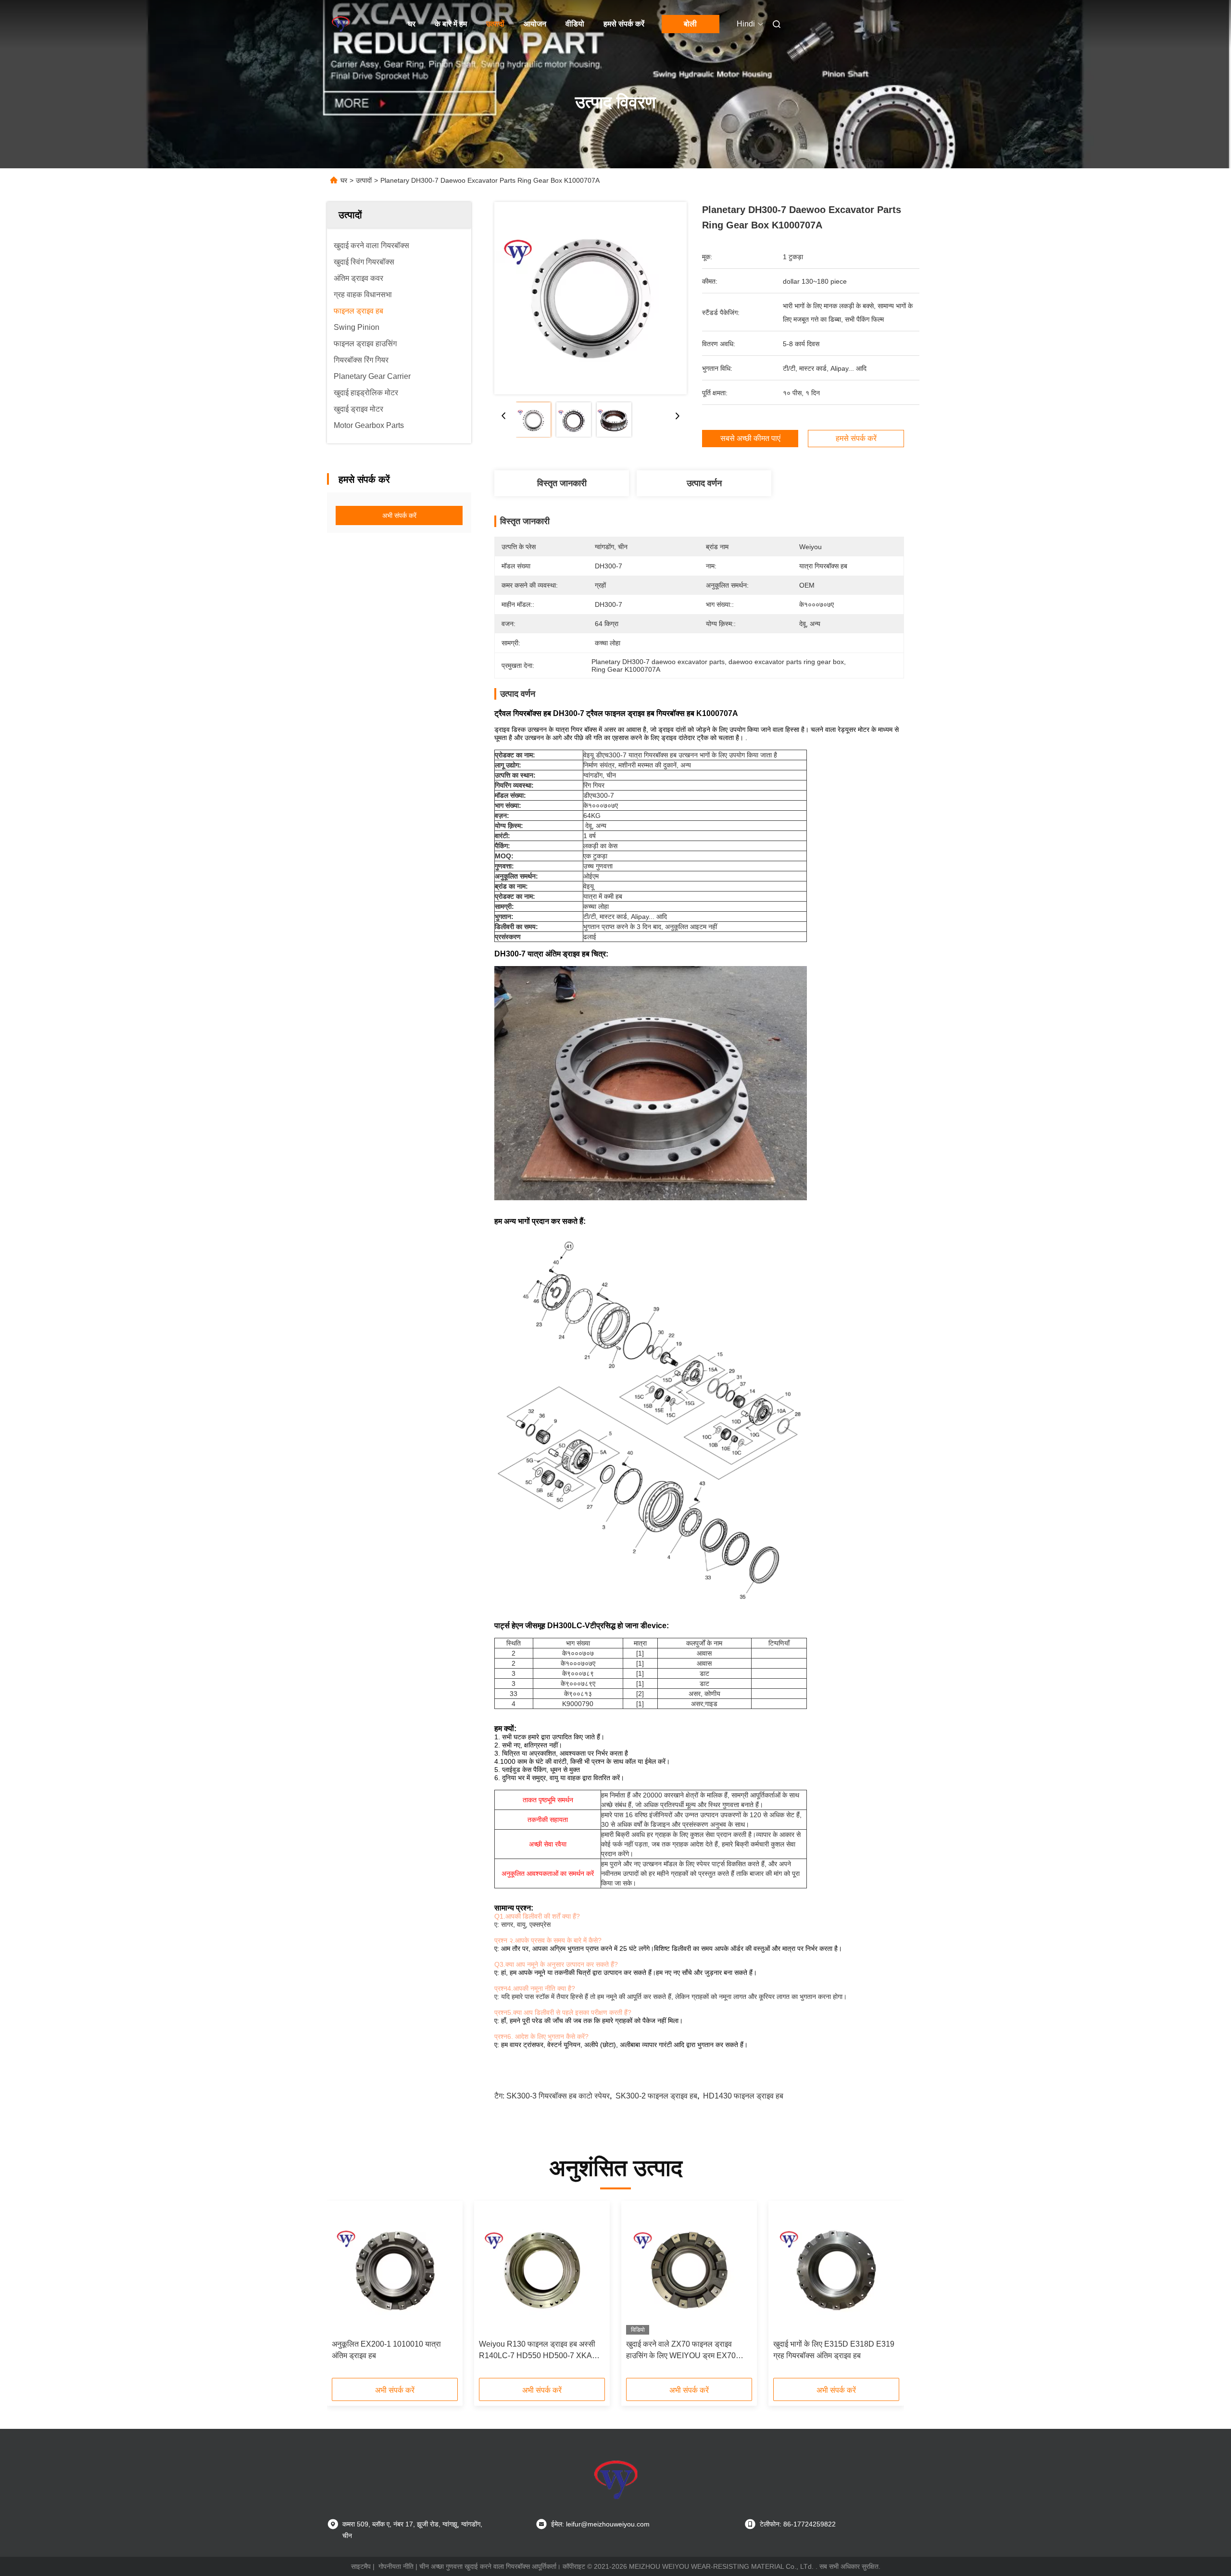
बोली (690, 24)
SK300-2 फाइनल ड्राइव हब (656, 2096)
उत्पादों (495, 24)
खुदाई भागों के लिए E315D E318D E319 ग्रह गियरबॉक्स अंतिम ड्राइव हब (834, 2350)
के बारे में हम (451, 24)
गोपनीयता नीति (396, 2566)
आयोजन (535, 24)
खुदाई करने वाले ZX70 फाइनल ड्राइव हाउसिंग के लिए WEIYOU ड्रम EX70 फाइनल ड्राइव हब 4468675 (681, 2351)
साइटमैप (361, 2566)
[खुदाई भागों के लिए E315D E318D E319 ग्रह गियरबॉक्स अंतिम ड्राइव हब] (836, 2270)
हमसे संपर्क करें (624, 24)
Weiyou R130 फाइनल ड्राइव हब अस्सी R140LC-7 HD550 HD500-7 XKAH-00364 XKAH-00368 (540, 2351)
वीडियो (575, 24)
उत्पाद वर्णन (704, 483)
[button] (344, 2293)
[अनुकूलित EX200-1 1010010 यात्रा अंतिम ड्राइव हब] (395, 2270)
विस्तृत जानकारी (562, 483)
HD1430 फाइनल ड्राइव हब (743, 2096)
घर (412, 24)
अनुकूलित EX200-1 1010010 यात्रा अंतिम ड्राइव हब (386, 2350)
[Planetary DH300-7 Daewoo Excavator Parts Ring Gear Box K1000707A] (590, 298)
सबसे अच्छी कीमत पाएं (750, 438)
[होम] (340, 24)
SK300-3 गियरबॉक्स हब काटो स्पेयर (558, 2096)
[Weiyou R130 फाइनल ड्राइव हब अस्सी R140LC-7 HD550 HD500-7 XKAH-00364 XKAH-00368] (542, 2270)
